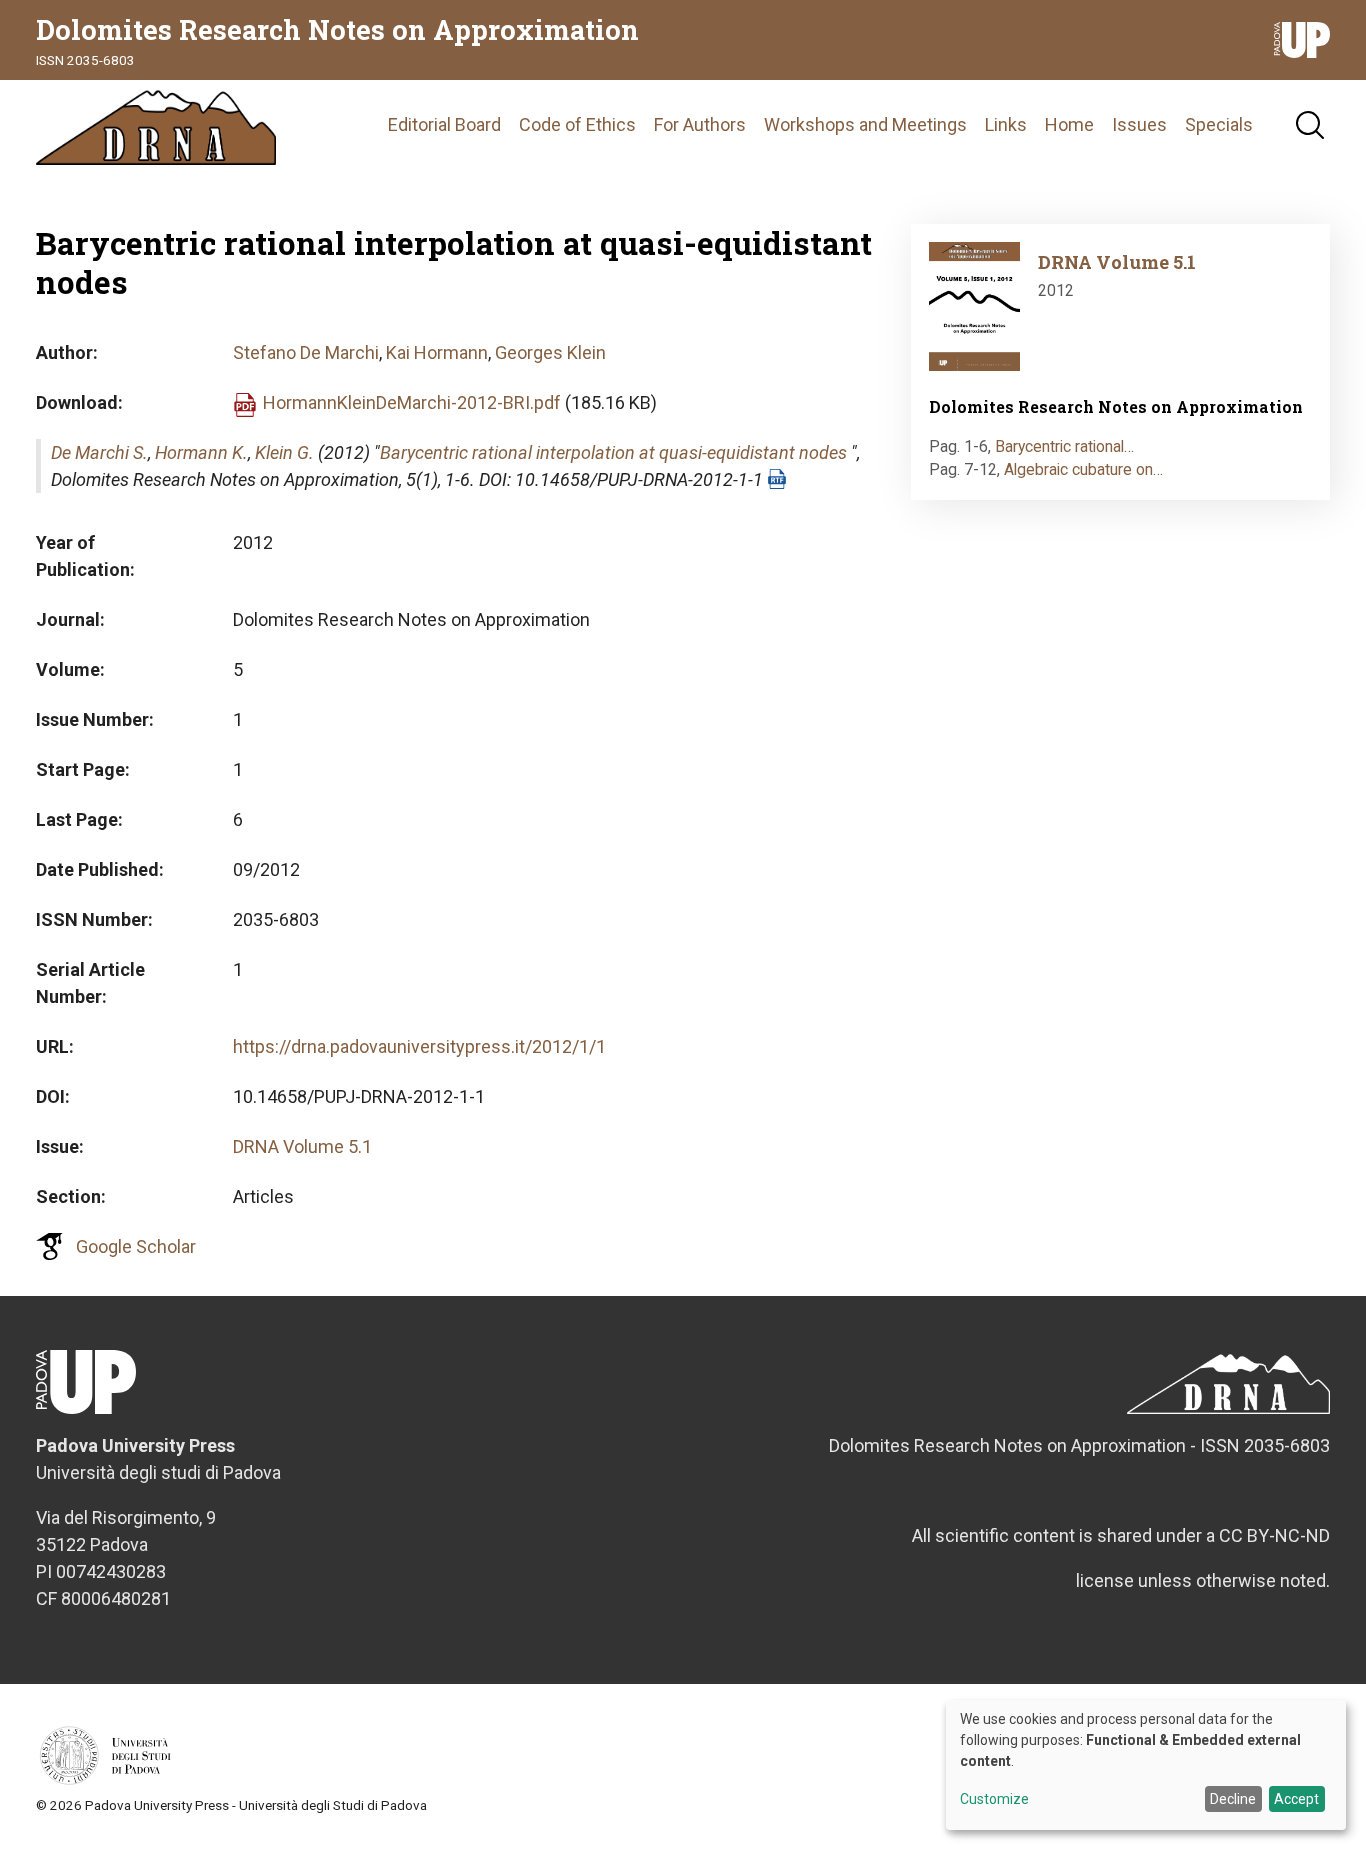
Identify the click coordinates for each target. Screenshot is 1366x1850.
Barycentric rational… (1064, 446)
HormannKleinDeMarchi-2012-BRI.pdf (412, 402)
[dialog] (1146, 1765)
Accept (1296, 1799)
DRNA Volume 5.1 (302, 1146)
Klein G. (284, 452)
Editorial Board (444, 124)
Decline (1233, 1799)
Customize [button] (994, 1799)
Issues (1139, 124)
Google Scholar (136, 1246)
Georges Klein (550, 352)
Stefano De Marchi (306, 352)
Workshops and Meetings (865, 124)
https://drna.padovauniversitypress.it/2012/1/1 (419, 1046)
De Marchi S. (99, 452)
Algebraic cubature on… (1083, 469)
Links (1006, 124)
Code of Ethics (577, 124)
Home (1069, 124)
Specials (1219, 124)
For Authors (700, 124)
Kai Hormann (437, 352)
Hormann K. (201, 452)
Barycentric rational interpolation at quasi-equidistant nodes (613, 452)
